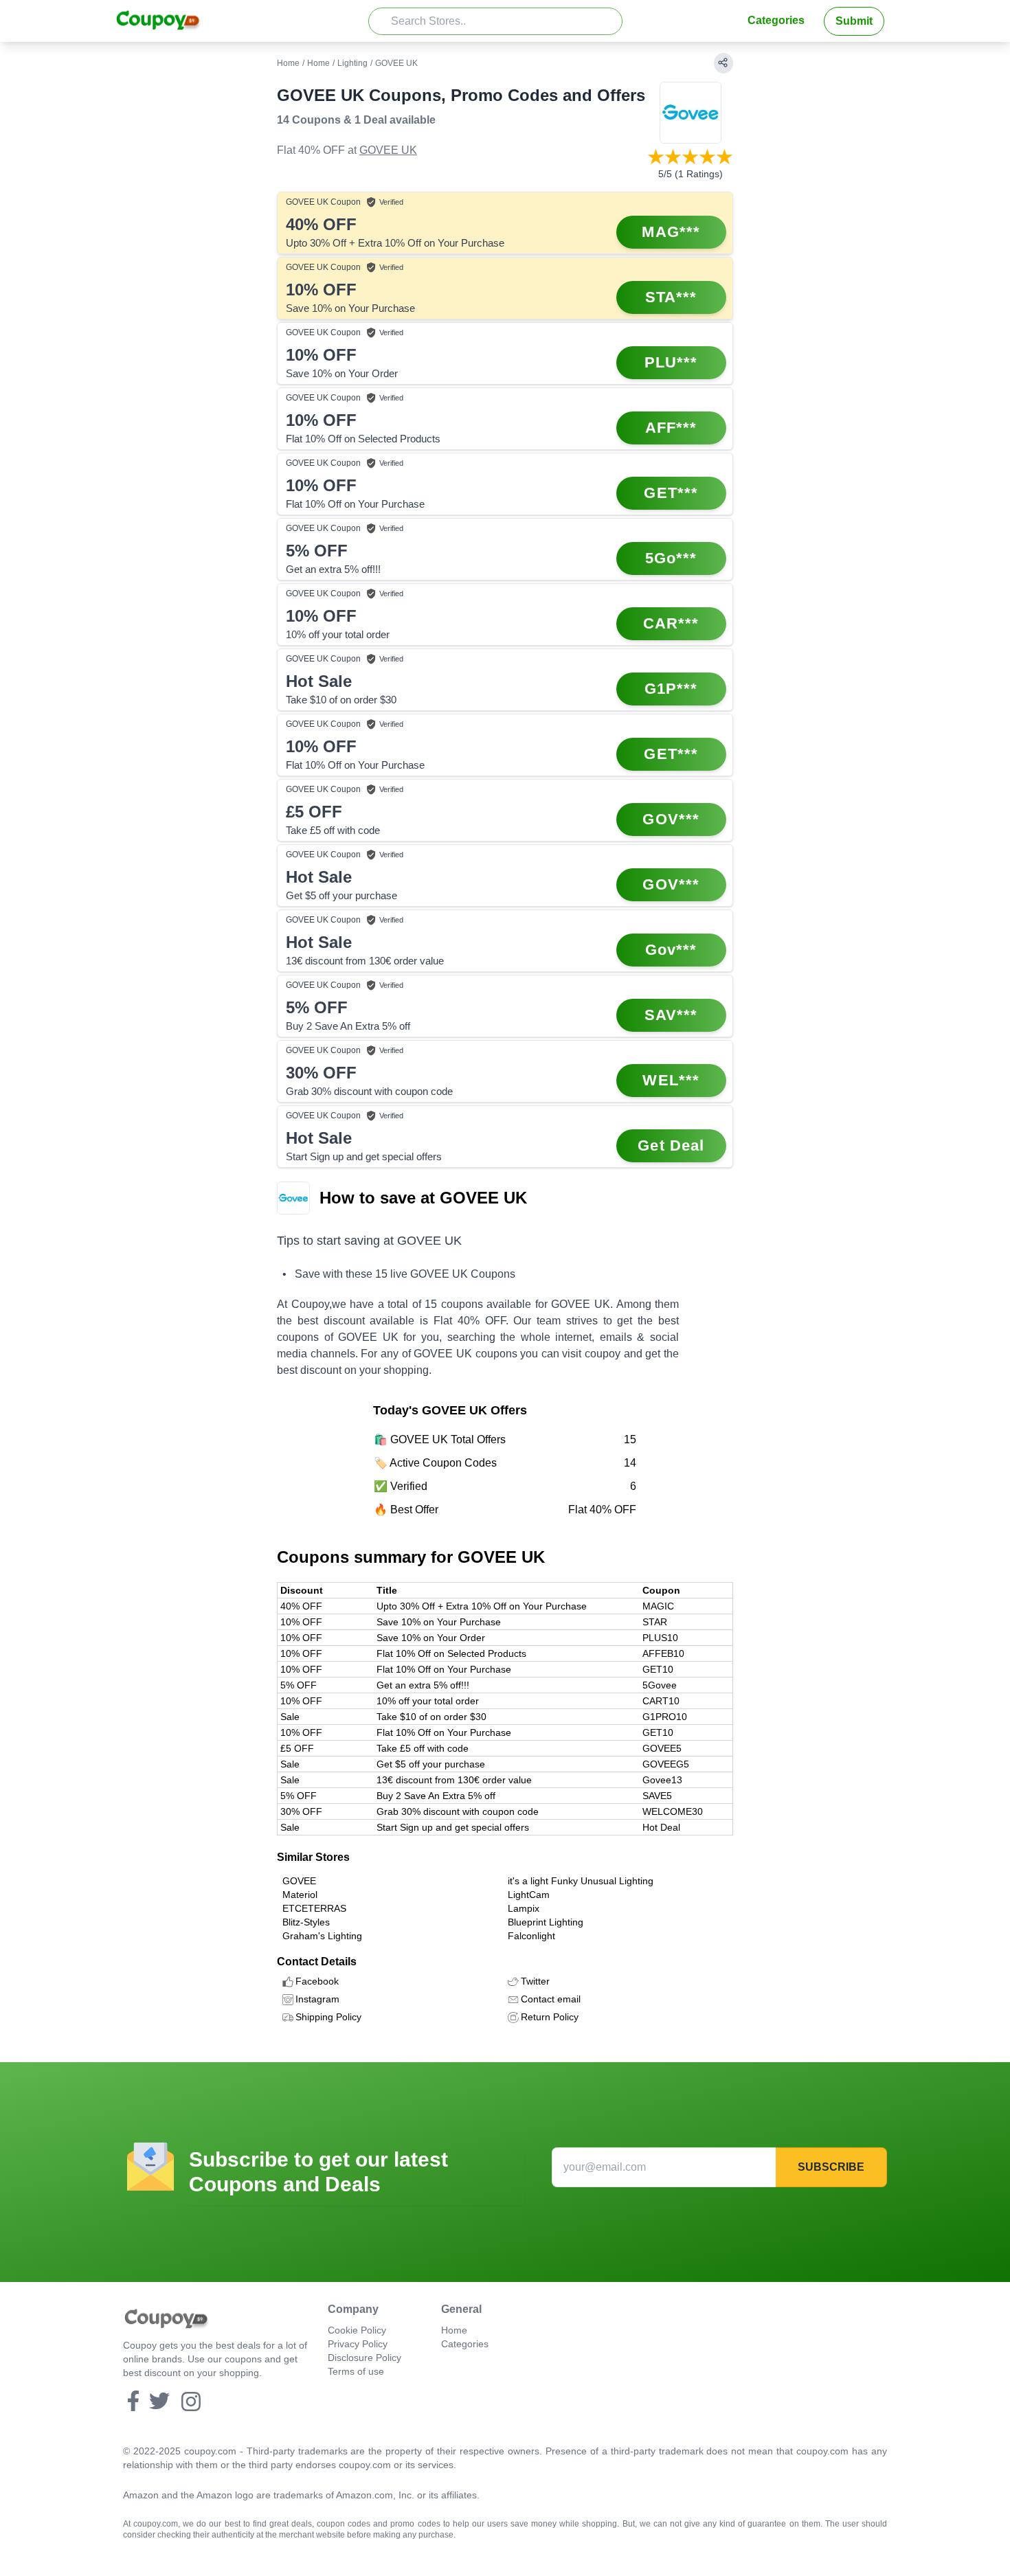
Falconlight (531, 1936)
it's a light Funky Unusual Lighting (581, 1881)
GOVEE (299, 1881)
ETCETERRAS (314, 1908)
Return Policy (550, 2017)
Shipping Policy (328, 2017)
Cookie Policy (357, 2330)
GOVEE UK (388, 150)
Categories (776, 20)
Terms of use (356, 2371)
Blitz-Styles (306, 1922)
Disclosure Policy (364, 2358)
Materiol (300, 1895)
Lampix (524, 1908)
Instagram (317, 1999)
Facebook (317, 1981)
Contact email (551, 1999)
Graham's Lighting (322, 1936)
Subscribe (831, 2167)
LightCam (529, 1895)
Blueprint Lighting (546, 1922)
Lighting (352, 63)
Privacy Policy (358, 2344)
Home (288, 63)
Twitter (535, 1981)
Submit (854, 21)
